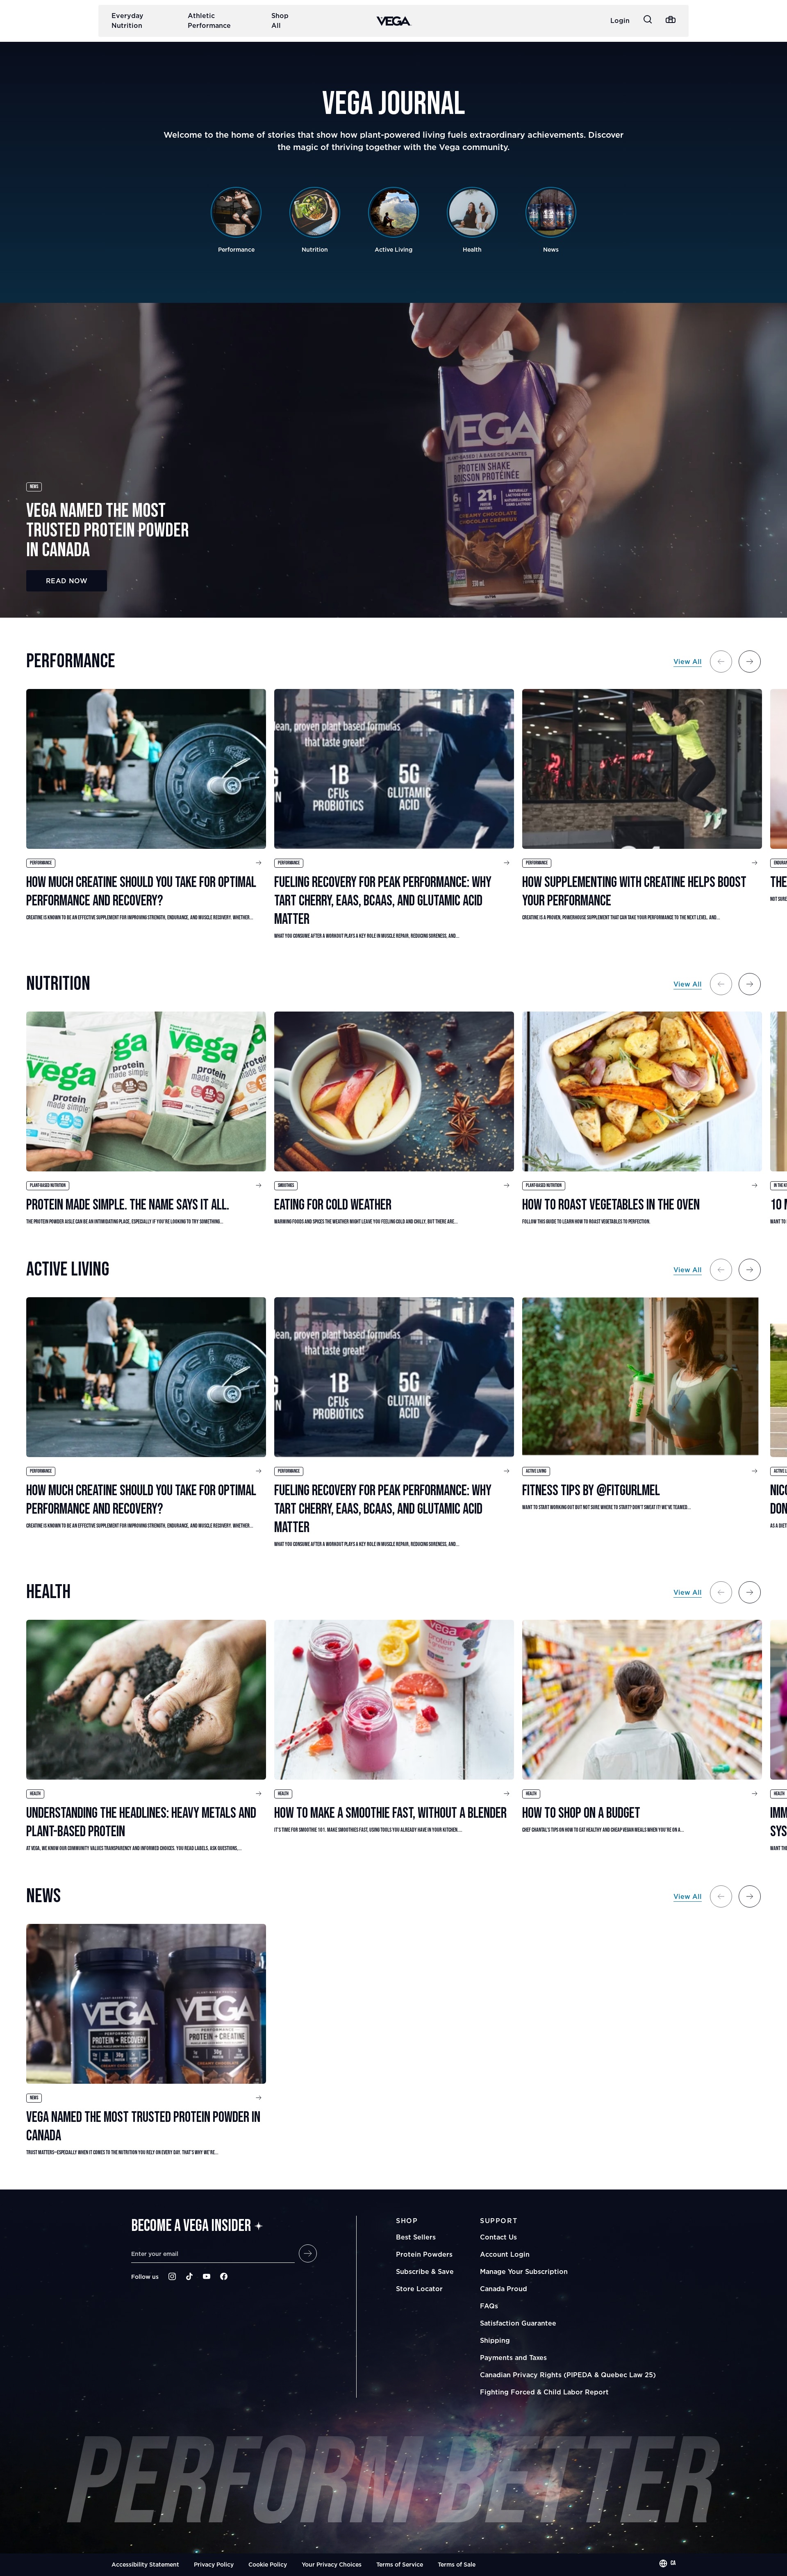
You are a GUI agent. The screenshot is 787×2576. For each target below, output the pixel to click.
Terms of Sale (457, 2564)
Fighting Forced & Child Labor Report (544, 2392)
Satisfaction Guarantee (518, 2323)
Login (620, 20)
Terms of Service (400, 2564)
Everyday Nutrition (127, 20)
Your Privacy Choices (332, 2564)
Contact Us (498, 2237)
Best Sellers (416, 2237)
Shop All (280, 20)
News (34, 487)
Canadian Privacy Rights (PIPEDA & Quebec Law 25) (568, 2375)
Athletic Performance (209, 20)
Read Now (67, 581)
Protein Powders (424, 2254)
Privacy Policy (214, 2564)
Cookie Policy (268, 2564)
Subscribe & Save (425, 2271)
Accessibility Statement (145, 2564)
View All (688, 662)
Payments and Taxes (513, 2358)
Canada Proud (504, 2289)
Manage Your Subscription (524, 2271)
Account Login (505, 2254)
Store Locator (419, 2289)
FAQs (489, 2306)
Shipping (495, 2340)
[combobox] (667, 2563)
